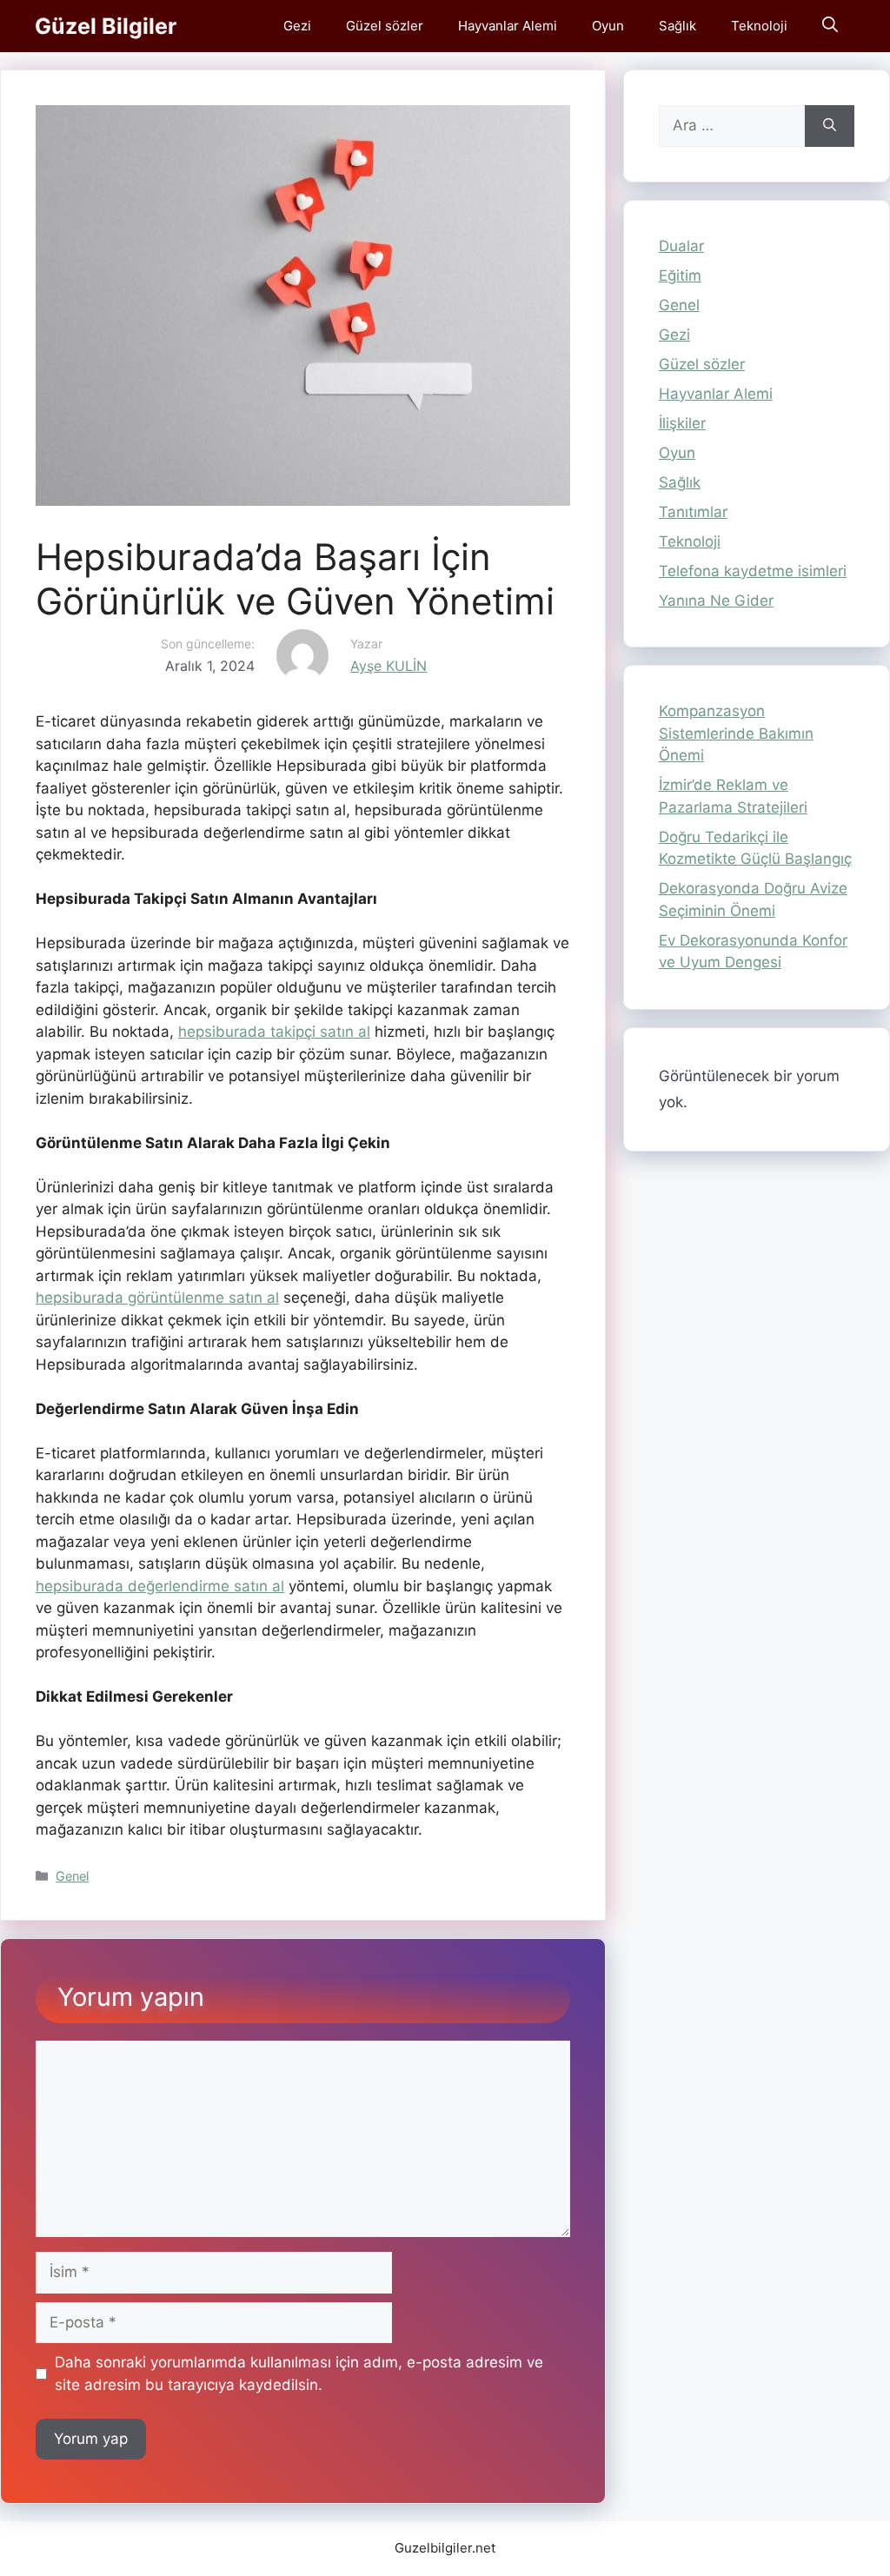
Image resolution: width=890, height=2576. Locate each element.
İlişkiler (682, 423)
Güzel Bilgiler (106, 26)
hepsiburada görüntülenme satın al (157, 1298)
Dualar (681, 246)
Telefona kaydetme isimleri (753, 571)
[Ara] (830, 126)
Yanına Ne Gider (716, 601)
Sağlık (677, 26)
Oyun (608, 26)
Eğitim (680, 276)
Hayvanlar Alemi (508, 26)
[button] (830, 26)
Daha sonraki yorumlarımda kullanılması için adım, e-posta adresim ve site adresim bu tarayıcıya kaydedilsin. (299, 2374)
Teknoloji (759, 26)
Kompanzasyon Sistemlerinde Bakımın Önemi (736, 733)
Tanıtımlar (693, 512)
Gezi (297, 26)
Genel (72, 1876)
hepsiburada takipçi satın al (274, 1032)
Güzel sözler (385, 26)
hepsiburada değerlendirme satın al (160, 1586)
